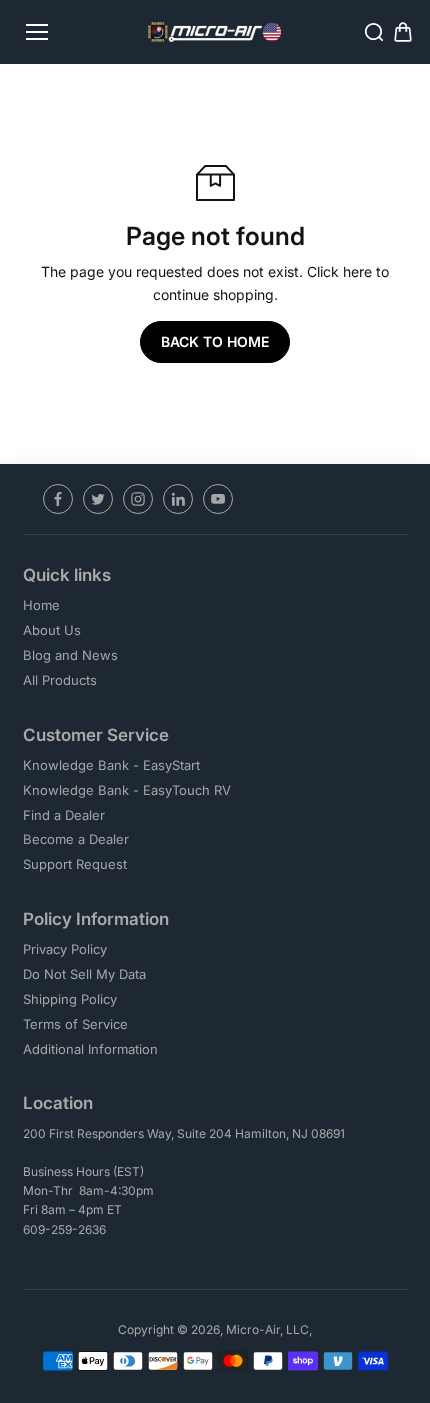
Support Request (75, 864)
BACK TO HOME (215, 341)
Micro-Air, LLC (267, 1329)
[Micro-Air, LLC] (215, 32)
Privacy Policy (65, 949)
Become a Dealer (76, 839)
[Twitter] (98, 499)
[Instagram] (138, 499)
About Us (52, 630)
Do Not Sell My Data (84, 974)
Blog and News (70, 655)
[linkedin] (178, 499)
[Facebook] (58, 499)
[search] (374, 32)
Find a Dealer (64, 815)
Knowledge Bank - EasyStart (111, 765)
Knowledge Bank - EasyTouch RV (127, 790)
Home (41, 605)
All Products (60, 680)
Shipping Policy (70, 999)
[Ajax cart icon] (403, 32)
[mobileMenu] (37, 32)
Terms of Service (75, 1024)
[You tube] (218, 499)
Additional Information (90, 1049)
